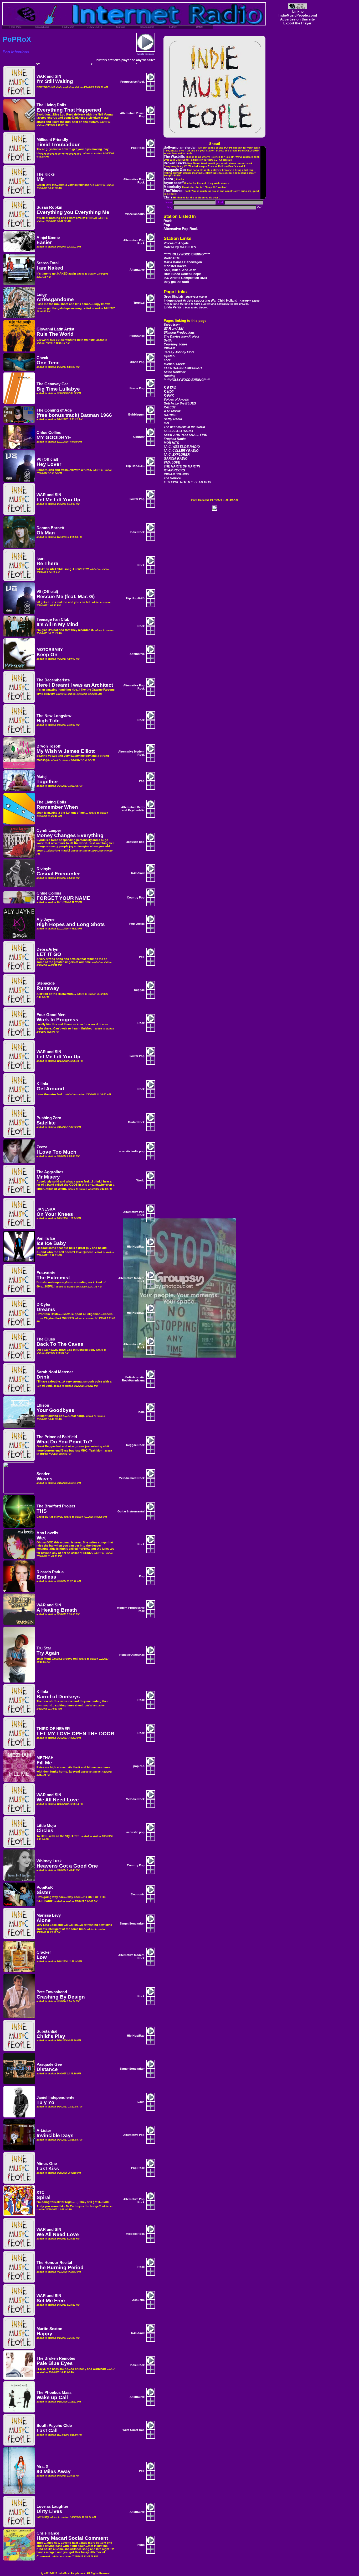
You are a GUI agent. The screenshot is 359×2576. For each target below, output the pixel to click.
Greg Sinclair (185, 297)
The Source (172, 478)
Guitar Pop (137, 499)
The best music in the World (184, 427)
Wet (41, 1538)
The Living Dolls (51, 105)
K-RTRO (170, 388)
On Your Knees (55, 1214)
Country (139, 437)
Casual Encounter (58, 874)
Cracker (44, 1952)
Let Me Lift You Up (58, 500)
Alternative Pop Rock (181, 229)
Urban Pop (137, 362)
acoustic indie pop (132, 1151)
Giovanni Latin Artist (55, 329)
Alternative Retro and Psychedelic (133, 809)
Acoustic (138, 2300)
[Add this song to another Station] (151, 89)
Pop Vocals (137, 924)
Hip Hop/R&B (135, 466)
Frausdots (46, 1273)
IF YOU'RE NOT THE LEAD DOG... (189, 482)
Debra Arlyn (47, 949)
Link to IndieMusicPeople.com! (298, 13)
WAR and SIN (174, 329)
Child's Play (51, 2036)
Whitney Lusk (49, 1861)
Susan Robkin (49, 207)
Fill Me (44, 1763)
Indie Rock (137, 532)
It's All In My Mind (57, 624)
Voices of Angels (177, 243)
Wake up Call (52, 2397)
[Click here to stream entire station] (146, 51)
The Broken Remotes (56, 2358)
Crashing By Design (61, 1997)
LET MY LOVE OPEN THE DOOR (75, 1734)
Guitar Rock (136, 1122)
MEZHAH (45, 1758)
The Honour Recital (54, 2263)
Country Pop (136, 897)
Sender (43, 1474)
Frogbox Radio (175, 439)
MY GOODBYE (54, 437)
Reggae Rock (135, 1445)
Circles (45, 1830)
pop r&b (139, 1766)
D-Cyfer (44, 1305)
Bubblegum (136, 414)
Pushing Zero (49, 1118)
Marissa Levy (49, 1915)
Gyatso (169, 356)
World (140, 1180)
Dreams (46, 1309)
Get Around (50, 1089)
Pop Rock (138, 148)
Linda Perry (186, 307)
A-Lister (44, 2131)
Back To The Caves (60, 1344)
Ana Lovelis (47, 1533)
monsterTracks (176, 266)
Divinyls (44, 869)
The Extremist (53, 1278)
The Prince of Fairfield (57, 1437)
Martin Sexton (49, 2329)
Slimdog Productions (179, 333)
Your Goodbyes (55, 1410)
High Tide (48, 721)
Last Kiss (48, 2168)
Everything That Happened (69, 110)
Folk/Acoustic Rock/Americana (133, 1379)
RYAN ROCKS (174, 470)
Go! (259, 207)
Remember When (57, 807)
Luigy (42, 295)
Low (42, 1957)
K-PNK (169, 396)
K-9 (166, 423)
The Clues (46, 1339)
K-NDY (169, 392)
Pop (167, 225)
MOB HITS (171, 443)
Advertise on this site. (298, 19)
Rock (168, 221)
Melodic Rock (135, 1799)
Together (47, 782)
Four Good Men (51, 1015)
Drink (43, 1377)
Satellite (46, 1123)
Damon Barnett (50, 528)
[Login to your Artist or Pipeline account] (16, 27)
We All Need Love (58, 1800)
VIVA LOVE (172, 462)
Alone (44, 1920)
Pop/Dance (137, 336)
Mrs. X (42, 2467)
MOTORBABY (50, 650)
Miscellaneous (135, 214)
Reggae (139, 990)
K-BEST (170, 407)
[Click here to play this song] (151, 80)
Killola (42, 1084)
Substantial (47, 2031)
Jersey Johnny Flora (179, 352)
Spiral (43, 2197)
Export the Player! (298, 23)
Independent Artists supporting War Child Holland (212, 302)
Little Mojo (46, 1826)
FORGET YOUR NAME (63, 898)
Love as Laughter (52, 2506)
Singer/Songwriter (132, 1923)
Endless (46, 1577)
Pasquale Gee (49, 2064)
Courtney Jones (176, 344)
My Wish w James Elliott (66, 751)
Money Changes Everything (70, 835)
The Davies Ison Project (181, 337)
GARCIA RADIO (176, 459)
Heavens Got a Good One (67, 1866)
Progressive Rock (132, 82)
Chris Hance (48, 2533)
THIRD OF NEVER (53, 1729)
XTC (40, 2193)
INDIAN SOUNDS (176, 474)
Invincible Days (55, 2135)
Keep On (47, 654)
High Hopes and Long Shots (71, 924)
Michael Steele (175, 364)
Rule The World (55, 334)
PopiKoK (45, 1888)
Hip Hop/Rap (136, 1247)
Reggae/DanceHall (132, 1655)
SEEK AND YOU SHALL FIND (186, 435)
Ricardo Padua (50, 1572)
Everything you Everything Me (73, 212)
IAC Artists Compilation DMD (186, 278)
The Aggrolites (50, 1172)
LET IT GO (49, 954)
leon (40, 559)
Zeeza (42, 1147)
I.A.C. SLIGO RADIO (178, 431)
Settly (168, 340)
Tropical (139, 303)
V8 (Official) (47, 459)
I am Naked (50, 268)
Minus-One (47, 2164)
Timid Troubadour (58, 144)
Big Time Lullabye (58, 389)
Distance (47, 2069)
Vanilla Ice (46, 1238)
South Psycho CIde (54, 2426)
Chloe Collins (49, 433)
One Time (48, 363)
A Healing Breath (57, 1610)
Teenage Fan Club (53, 619)
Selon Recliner (175, 372)
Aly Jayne (45, 919)
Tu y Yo (45, 2102)
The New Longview (54, 716)
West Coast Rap (134, 2430)
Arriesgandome (55, 299)
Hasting (170, 376)
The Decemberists (53, 680)
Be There (47, 563)
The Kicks (46, 174)
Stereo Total (48, 263)
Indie (141, 1412)
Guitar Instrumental (131, 1511)
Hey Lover (49, 464)
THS (42, 1511)
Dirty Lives (49, 2511)
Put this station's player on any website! (125, 60)
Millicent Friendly (52, 140)
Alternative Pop (134, 2135)
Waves (45, 1479)
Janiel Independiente (55, 2097)
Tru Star (44, 1648)
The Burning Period (60, 2267)
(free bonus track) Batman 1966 (74, 415)
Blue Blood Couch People (183, 274)
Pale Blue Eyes (55, 2363)
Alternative (137, 270)
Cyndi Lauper (49, 830)
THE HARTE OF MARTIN (182, 466)
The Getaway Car (52, 384)
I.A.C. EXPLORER (177, 455)
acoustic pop (135, 842)
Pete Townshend (52, 1992)
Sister (43, 1892)
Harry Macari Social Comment (72, 2538)
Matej (42, 777)
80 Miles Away (54, 2471)
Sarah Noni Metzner (55, 1372)
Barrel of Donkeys (58, 1697)
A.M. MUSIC (173, 411)
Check (42, 358)
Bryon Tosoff (48, 746)
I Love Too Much (57, 1152)
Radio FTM (172, 258)
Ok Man (46, 533)
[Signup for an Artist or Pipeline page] (42, 27)
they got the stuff (177, 282)
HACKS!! (171, 415)
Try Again (48, 1653)
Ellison (43, 1405)
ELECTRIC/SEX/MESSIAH (183, 368)
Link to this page (146, 54)
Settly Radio (173, 419)
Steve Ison (172, 325)
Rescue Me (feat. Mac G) (66, 596)
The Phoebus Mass (54, 2393)
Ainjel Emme (48, 238)
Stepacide (46, 983)
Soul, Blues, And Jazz (180, 270)
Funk (141, 2545)
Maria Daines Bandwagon (183, 262)
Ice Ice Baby (51, 1243)
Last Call (47, 2430)
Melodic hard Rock (132, 1478)
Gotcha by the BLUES (180, 247)
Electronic (138, 1894)
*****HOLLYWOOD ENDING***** (187, 254)
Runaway (48, 988)
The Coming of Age (54, 410)
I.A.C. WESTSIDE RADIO (182, 447)
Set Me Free (51, 2301)
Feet (167, 360)
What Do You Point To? (64, 1442)
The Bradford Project (56, 1506)
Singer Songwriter (132, 2069)
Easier (44, 242)
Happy (44, 2334)
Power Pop (137, 388)
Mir (40, 179)
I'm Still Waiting (55, 81)
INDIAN (169, 348)
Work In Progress (57, 1020)
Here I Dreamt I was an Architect (75, 685)
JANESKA (46, 1209)
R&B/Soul (138, 873)
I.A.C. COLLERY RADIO (181, 451)
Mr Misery (48, 1177)
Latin (141, 2102)
